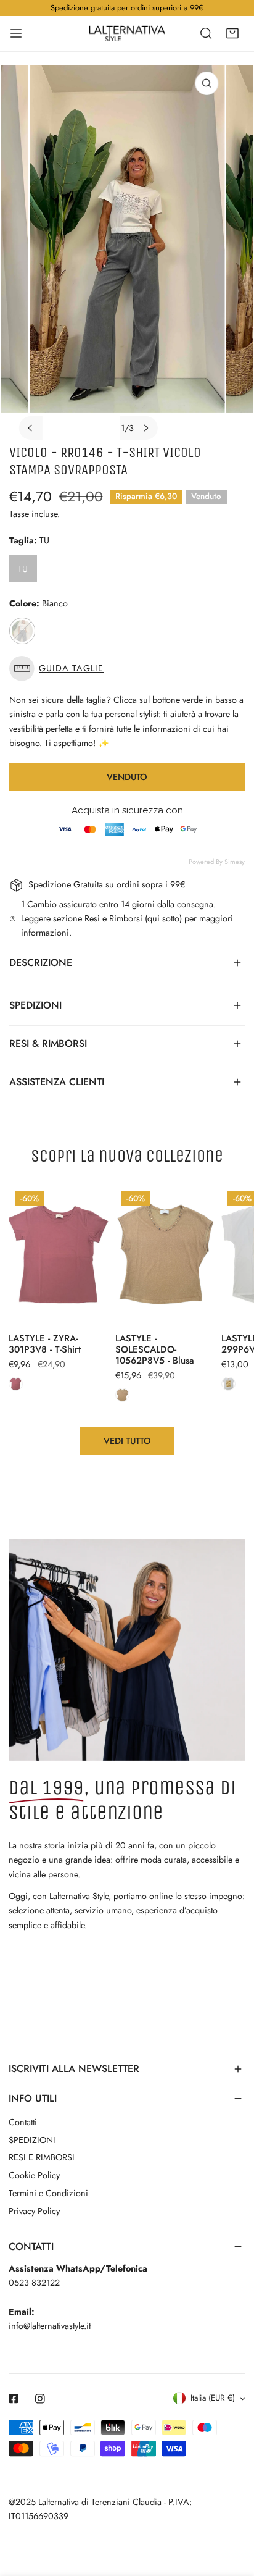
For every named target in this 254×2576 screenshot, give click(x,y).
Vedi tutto (127, 1441)
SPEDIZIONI (32, 2140)
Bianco (22, 631)
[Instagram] (40, 2398)
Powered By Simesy (217, 862)
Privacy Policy (34, 2211)
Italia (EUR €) (213, 2398)
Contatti (23, 2122)
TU (23, 569)
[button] (232, 33)
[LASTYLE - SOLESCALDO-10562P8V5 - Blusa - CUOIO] (122, 1395)
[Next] (145, 428)
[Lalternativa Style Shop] (127, 33)
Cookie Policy (34, 2175)
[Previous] (31, 428)
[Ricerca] (206, 33)
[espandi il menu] (16, 33)
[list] (127, 253)
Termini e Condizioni (48, 2193)
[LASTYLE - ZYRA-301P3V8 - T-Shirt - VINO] (16, 1384)
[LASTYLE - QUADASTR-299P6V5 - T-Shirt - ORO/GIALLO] (228, 1384)
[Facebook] (14, 2398)
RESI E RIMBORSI (42, 2157)
